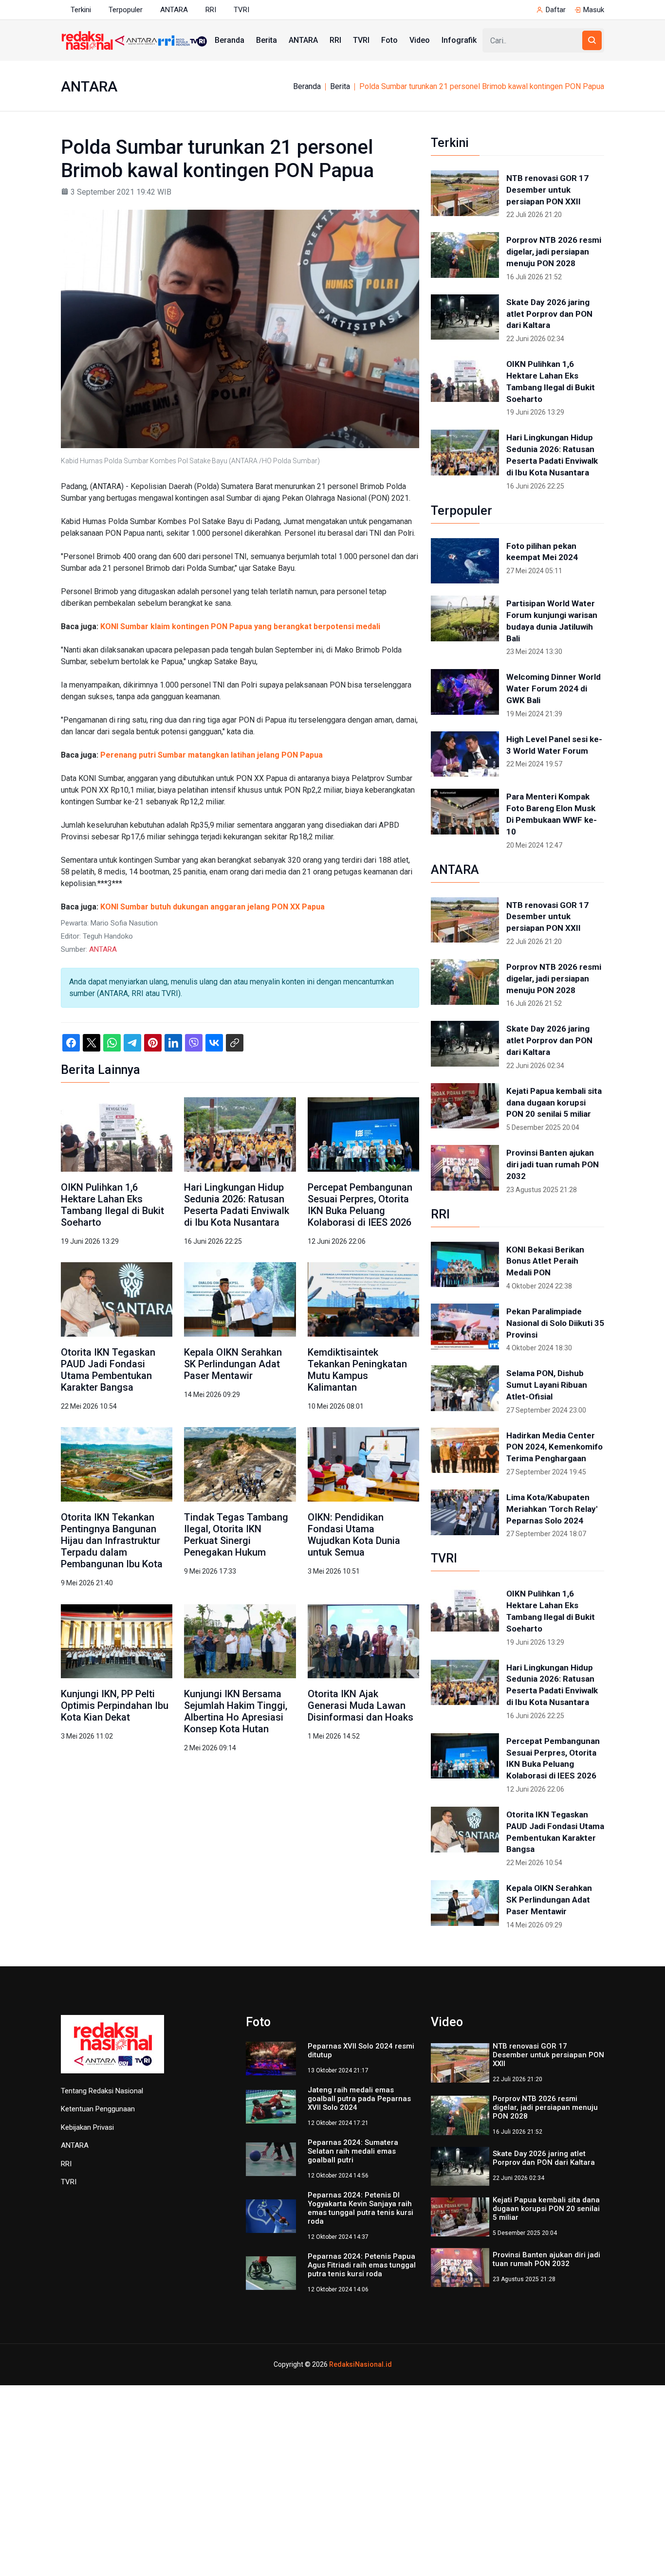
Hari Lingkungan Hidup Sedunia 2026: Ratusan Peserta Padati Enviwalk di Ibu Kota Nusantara (237, 1205)
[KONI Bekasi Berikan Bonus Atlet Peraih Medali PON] (465, 1265)
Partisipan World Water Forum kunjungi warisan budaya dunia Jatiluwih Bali (552, 621)
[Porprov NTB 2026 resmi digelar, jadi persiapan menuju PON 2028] (465, 255)
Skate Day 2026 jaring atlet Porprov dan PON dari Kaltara (549, 314)
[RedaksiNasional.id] (112, 2049)
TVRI (241, 10)
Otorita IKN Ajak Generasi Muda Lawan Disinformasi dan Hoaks (360, 1705)
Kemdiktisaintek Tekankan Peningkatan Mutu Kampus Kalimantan (357, 1370)
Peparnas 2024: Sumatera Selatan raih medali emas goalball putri (353, 2151)
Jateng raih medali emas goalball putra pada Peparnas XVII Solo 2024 (359, 2099)
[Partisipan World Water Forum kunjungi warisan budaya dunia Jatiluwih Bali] (465, 618)
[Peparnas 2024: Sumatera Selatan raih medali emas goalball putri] (271, 2159)
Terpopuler (126, 10)
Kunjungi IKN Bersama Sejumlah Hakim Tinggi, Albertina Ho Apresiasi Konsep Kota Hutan (236, 1711)
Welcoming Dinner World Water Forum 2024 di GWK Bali (554, 689)
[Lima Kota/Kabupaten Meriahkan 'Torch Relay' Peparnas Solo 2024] (465, 1512)
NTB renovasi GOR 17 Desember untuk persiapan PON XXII (547, 190)
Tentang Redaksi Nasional (102, 2091)
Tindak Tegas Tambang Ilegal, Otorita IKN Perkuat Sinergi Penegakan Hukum (236, 1535)
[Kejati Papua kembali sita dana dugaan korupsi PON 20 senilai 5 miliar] (465, 1106)
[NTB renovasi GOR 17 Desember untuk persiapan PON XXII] (465, 193)
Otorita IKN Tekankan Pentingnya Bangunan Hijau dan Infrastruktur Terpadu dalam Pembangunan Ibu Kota (112, 1541)
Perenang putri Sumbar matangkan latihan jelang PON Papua (212, 755)
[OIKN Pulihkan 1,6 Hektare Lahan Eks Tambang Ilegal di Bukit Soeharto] (117, 1134)
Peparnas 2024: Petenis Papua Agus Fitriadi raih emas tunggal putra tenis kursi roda (362, 2265)
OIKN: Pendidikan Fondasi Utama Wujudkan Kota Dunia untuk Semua (354, 1535)
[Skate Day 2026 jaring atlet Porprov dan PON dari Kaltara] (465, 317)
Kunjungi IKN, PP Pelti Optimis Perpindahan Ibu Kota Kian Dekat (115, 1705)
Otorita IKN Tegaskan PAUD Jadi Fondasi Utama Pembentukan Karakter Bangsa (108, 1370)
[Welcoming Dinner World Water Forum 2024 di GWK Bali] (465, 692)
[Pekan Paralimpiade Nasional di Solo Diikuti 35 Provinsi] (465, 1326)
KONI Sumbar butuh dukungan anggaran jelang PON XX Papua (212, 907)
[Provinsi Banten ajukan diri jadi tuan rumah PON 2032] (465, 1168)
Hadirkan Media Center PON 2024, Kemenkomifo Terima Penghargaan (554, 1447)
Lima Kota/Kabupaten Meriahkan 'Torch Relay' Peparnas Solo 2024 (552, 1509)
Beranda (230, 40)
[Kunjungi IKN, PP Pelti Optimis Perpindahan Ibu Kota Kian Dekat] (117, 1641)
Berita (267, 40)
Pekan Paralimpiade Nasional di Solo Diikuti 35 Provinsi (555, 1323)
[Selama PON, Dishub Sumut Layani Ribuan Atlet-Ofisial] (465, 1388)
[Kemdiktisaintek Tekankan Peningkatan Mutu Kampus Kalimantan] (363, 1299)
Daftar (556, 10)
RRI (211, 10)
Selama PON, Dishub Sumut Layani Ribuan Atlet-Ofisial (547, 1385)
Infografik (459, 40)
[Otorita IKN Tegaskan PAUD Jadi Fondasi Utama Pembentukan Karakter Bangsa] (117, 1299)
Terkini (81, 10)
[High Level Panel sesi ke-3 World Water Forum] (465, 754)
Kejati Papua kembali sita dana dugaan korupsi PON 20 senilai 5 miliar (554, 1103)
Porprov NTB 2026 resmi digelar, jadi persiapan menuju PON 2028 (554, 252)
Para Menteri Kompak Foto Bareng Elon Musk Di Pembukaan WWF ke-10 (552, 814)
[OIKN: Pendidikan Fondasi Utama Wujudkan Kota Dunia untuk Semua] (363, 1464)
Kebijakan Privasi (87, 2127)
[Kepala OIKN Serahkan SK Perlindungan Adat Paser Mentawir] (240, 1299)
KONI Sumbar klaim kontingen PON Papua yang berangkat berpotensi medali (240, 626)
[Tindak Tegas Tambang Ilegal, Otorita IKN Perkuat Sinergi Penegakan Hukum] (240, 1464)
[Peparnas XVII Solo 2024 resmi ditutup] (271, 2058)
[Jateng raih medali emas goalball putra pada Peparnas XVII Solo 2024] (271, 2106)
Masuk (594, 10)
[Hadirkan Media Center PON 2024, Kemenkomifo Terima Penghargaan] (465, 1451)
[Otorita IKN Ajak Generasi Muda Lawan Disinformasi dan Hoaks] (363, 1641)
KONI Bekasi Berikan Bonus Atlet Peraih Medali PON (545, 1261)
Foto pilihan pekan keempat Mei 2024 (542, 552)
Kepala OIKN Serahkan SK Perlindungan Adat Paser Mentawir (233, 1364)
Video (420, 40)
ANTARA (174, 10)
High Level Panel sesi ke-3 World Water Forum (554, 745)
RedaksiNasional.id (360, 2364)
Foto (389, 40)
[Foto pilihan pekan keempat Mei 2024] (465, 561)
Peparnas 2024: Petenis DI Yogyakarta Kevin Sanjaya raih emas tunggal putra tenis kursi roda (360, 2208)
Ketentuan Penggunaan (98, 2109)
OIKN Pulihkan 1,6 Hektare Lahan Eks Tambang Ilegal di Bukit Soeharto (112, 1205)
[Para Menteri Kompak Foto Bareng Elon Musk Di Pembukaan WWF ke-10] (465, 812)
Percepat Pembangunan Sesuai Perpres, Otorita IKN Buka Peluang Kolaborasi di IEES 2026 (360, 1205)
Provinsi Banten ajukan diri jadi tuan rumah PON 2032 (553, 1164)
